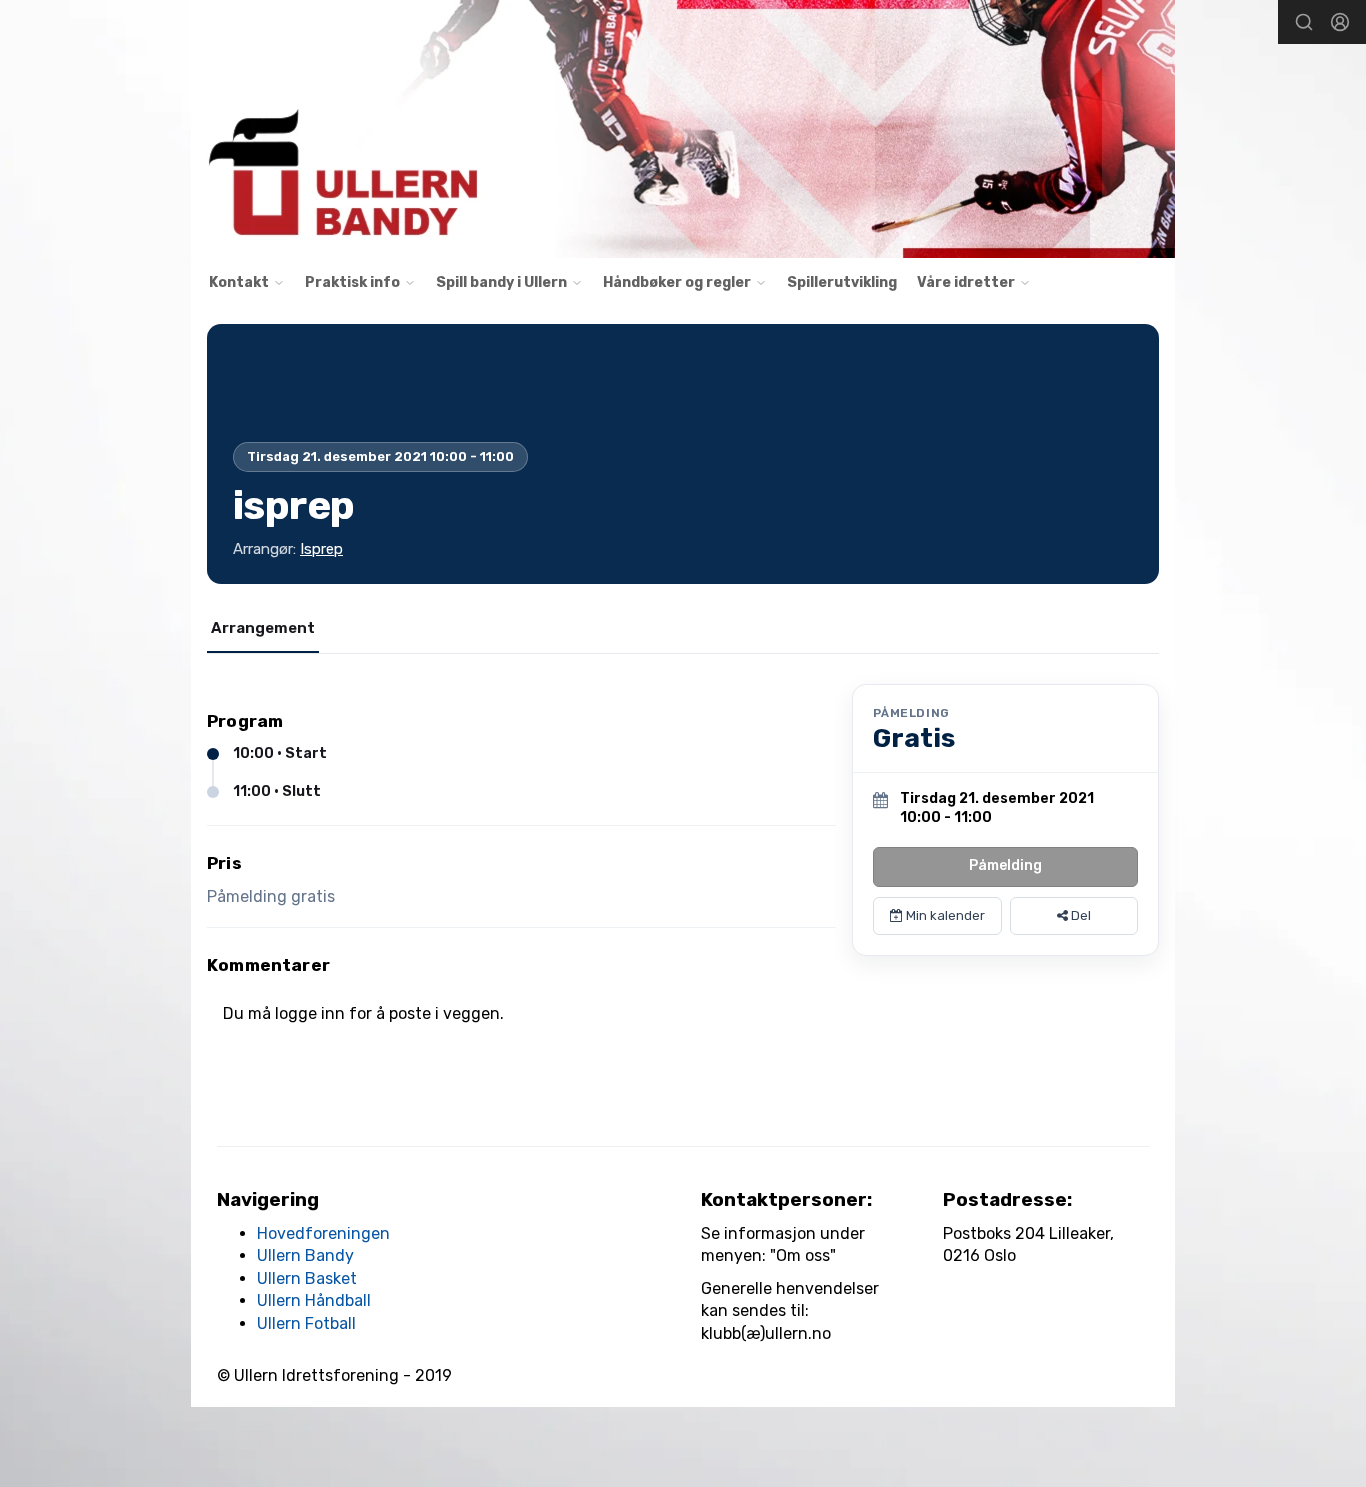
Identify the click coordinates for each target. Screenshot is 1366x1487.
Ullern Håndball (314, 1300)
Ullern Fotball (306, 1323)
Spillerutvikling (842, 282)
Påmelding (1005, 865)
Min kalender (944, 915)
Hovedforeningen (323, 1233)
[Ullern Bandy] (683, 129)
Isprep (321, 549)
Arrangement (263, 628)
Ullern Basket (307, 1278)
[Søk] (1304, 22)
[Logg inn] (1340, 22)
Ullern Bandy (305, 1255)
